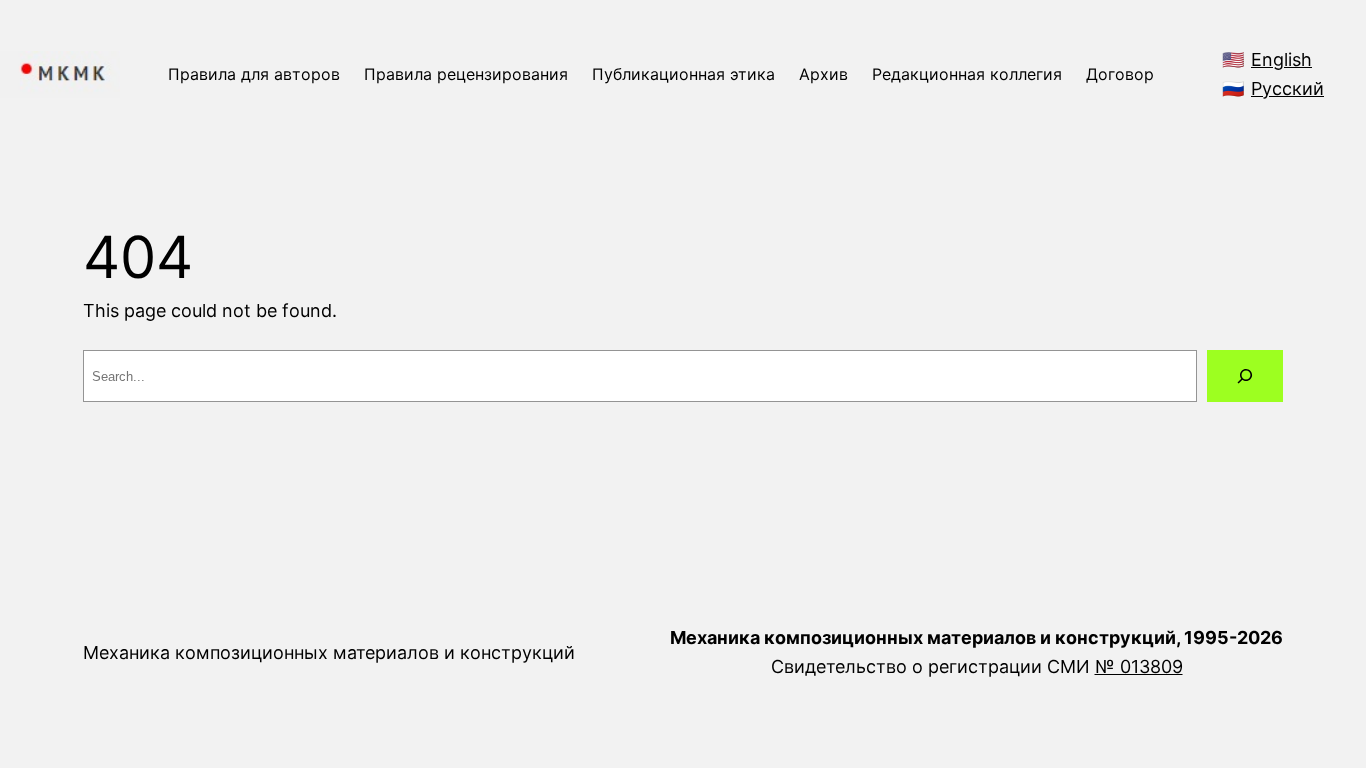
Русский (1287, 88)
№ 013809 (1139, 666)
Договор (1120, 74)
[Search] (1245, 376)
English (1281, 59)
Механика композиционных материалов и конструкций (329, 652)
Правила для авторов (254, 74)
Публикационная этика (683, 74)
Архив (823, 74)
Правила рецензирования (466, 74)
